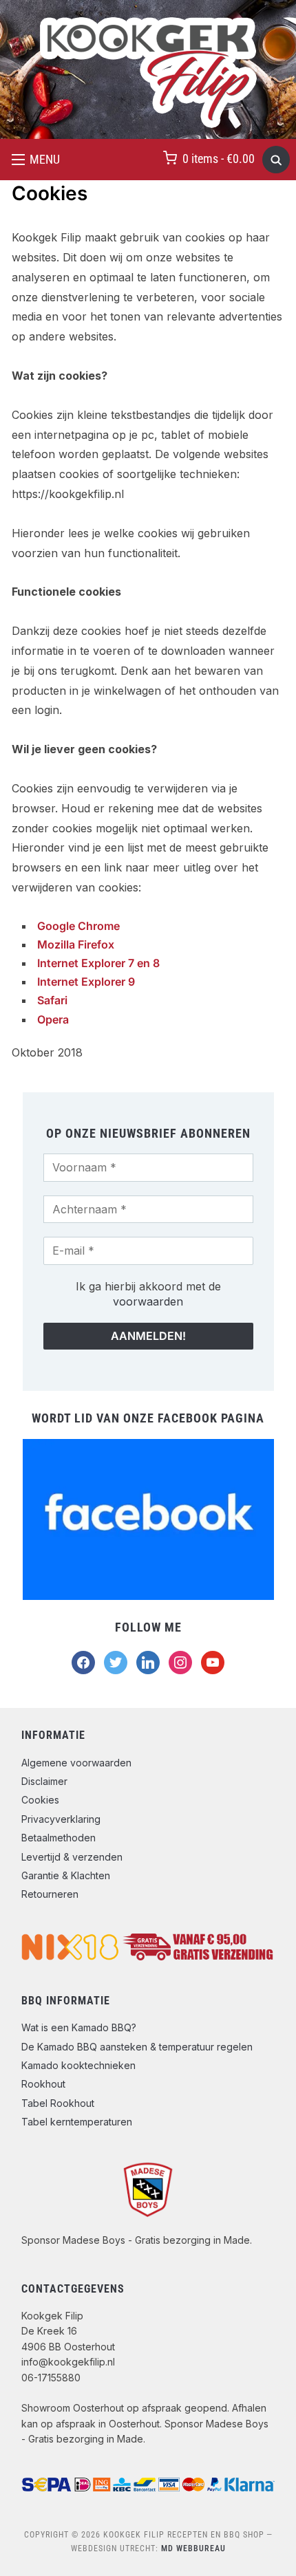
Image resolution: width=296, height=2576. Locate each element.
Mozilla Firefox (76, 944)
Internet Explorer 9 (86, 982)
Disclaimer (44, 1781)
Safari (52, 1000)
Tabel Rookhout (58, 2103)
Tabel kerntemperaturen (77, 2122)
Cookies (40, 1800)
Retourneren (50, 1894)
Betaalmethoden (59, 1838)
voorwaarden (148, 1301)
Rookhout (43, 2084)
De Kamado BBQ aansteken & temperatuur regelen (137, 2047)
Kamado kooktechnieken (78, 2065)
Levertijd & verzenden (72, 1857)
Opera (53, 1019)
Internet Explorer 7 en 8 (98, 963)
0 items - (219, 159)
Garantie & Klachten (66, 1875)
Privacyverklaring (61, 1819)
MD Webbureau (193, 2548)
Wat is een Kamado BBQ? (79, 2027)
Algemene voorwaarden (76, 1763)
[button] (36, 160)
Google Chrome (78, 926)
